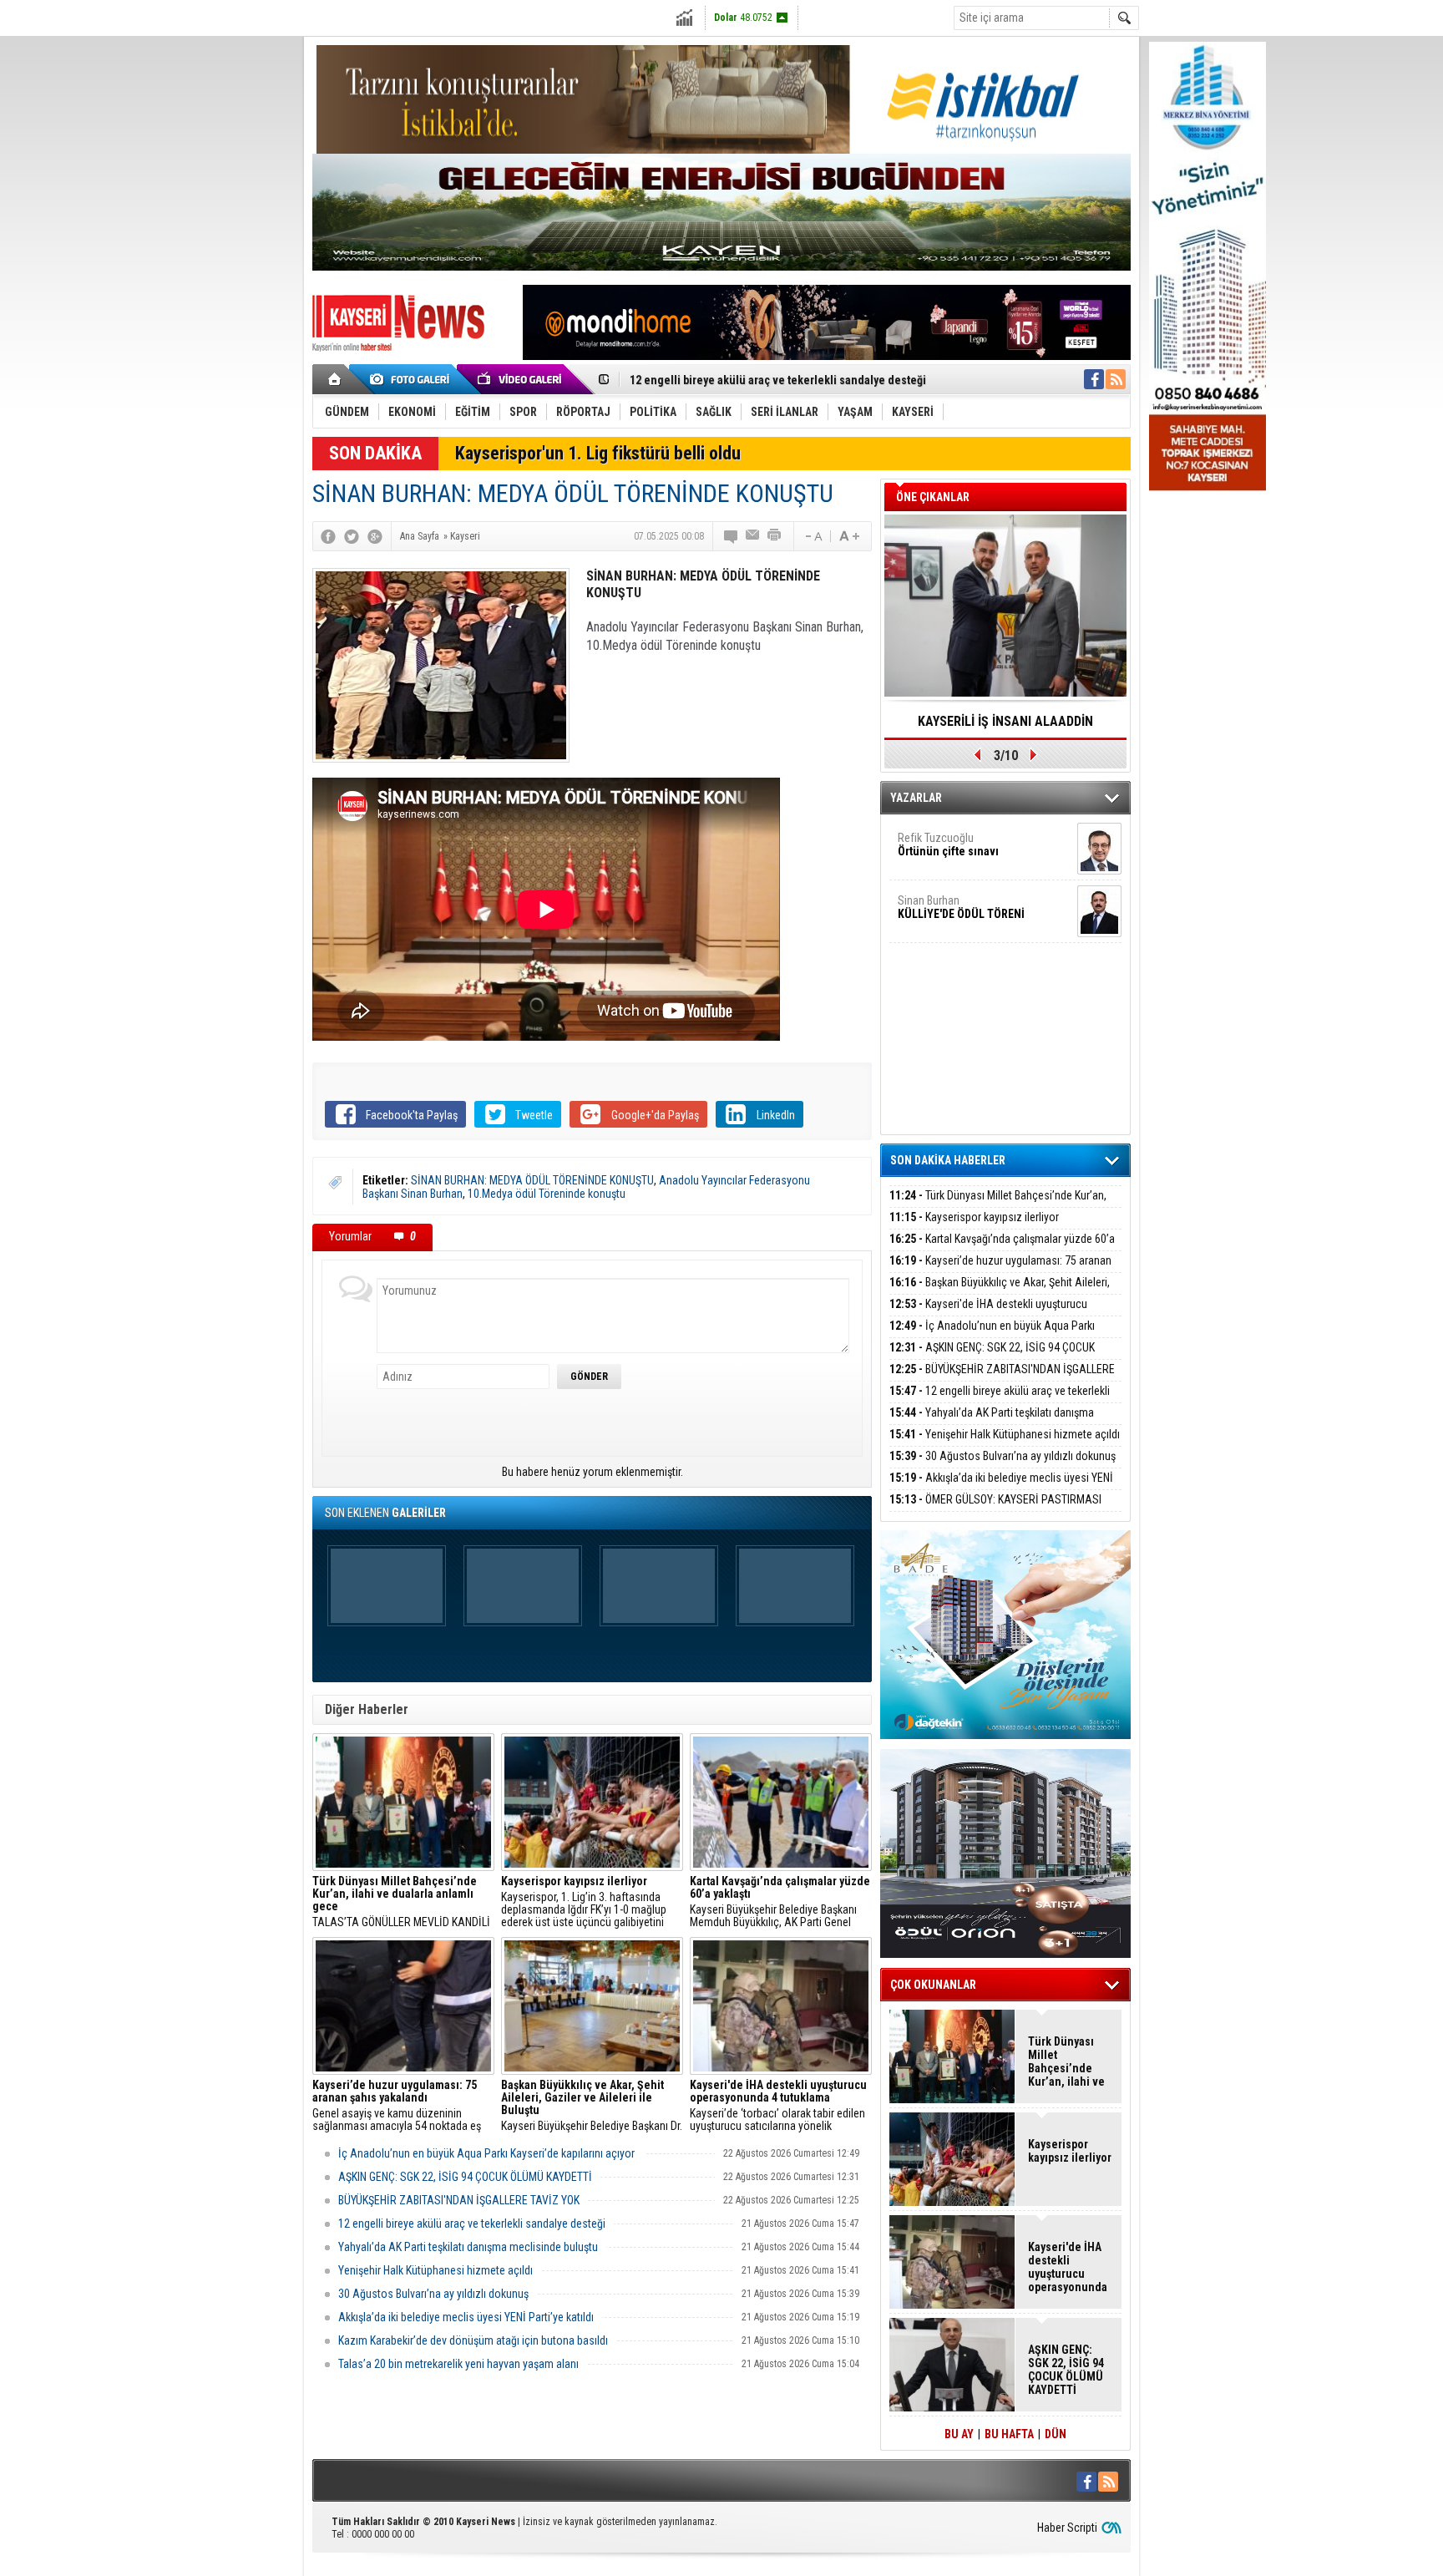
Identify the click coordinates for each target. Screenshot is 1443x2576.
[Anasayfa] (335, 379)
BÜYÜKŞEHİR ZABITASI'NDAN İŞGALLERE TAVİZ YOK (459, 2200)
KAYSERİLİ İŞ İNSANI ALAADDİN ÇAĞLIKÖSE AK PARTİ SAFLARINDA (1005, 727)
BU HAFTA (1009, 2434)
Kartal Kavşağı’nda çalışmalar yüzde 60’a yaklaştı (1002, 1248)
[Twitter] (352, 536)
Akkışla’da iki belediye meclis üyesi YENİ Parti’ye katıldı (466, 2317)
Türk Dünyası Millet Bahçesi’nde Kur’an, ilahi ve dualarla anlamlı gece (998, 1205)
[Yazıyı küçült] (813, 536)
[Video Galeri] (521, 379)
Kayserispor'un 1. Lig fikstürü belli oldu (598, 453)
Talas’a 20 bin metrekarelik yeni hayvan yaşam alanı (458, 2364)
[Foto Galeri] (413, 379)
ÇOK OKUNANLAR (933, 1985)
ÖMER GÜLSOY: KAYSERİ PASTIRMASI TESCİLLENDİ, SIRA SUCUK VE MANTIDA (995, 1509)
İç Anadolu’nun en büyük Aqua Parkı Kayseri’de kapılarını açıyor (488, 2153)
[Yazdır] (775, 536)
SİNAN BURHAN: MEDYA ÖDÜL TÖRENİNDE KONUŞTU (532, 1180)
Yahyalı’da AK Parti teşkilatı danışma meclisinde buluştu (468, 2247)
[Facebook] (328, 536)
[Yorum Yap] (732, 536)
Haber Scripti (1067, 2528)
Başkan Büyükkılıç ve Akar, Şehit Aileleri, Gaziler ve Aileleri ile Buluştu (1000, 1292)
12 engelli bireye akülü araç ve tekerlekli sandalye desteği (778, 374)
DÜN (1056, 2434)
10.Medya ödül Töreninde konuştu (547, 1194)
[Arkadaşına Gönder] (753, 536)
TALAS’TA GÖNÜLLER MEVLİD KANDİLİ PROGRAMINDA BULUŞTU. (401, 1902)
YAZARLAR (916, 798)
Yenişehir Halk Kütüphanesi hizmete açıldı (435, 2270)
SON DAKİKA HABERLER (948, 1160)
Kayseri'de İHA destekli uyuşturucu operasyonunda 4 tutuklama (988, 1313)
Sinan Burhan (961, 907)
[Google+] (375, 536)
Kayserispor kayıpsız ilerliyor (974, 1217)
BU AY (959, 2434)
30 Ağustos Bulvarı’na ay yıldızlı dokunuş (433, 2294)
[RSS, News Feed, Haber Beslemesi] (1116, 379)
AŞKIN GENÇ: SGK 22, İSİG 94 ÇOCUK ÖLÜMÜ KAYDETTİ (465, 2177)
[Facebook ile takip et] (1094, 379)
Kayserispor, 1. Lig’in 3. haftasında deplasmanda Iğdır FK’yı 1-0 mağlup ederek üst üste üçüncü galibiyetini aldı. (584, 1902)
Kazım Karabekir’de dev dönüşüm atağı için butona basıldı (473, 2340)
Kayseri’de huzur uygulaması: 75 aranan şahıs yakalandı (1000, 1270)
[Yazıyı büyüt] (849, 536)
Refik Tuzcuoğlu (948, 844)
